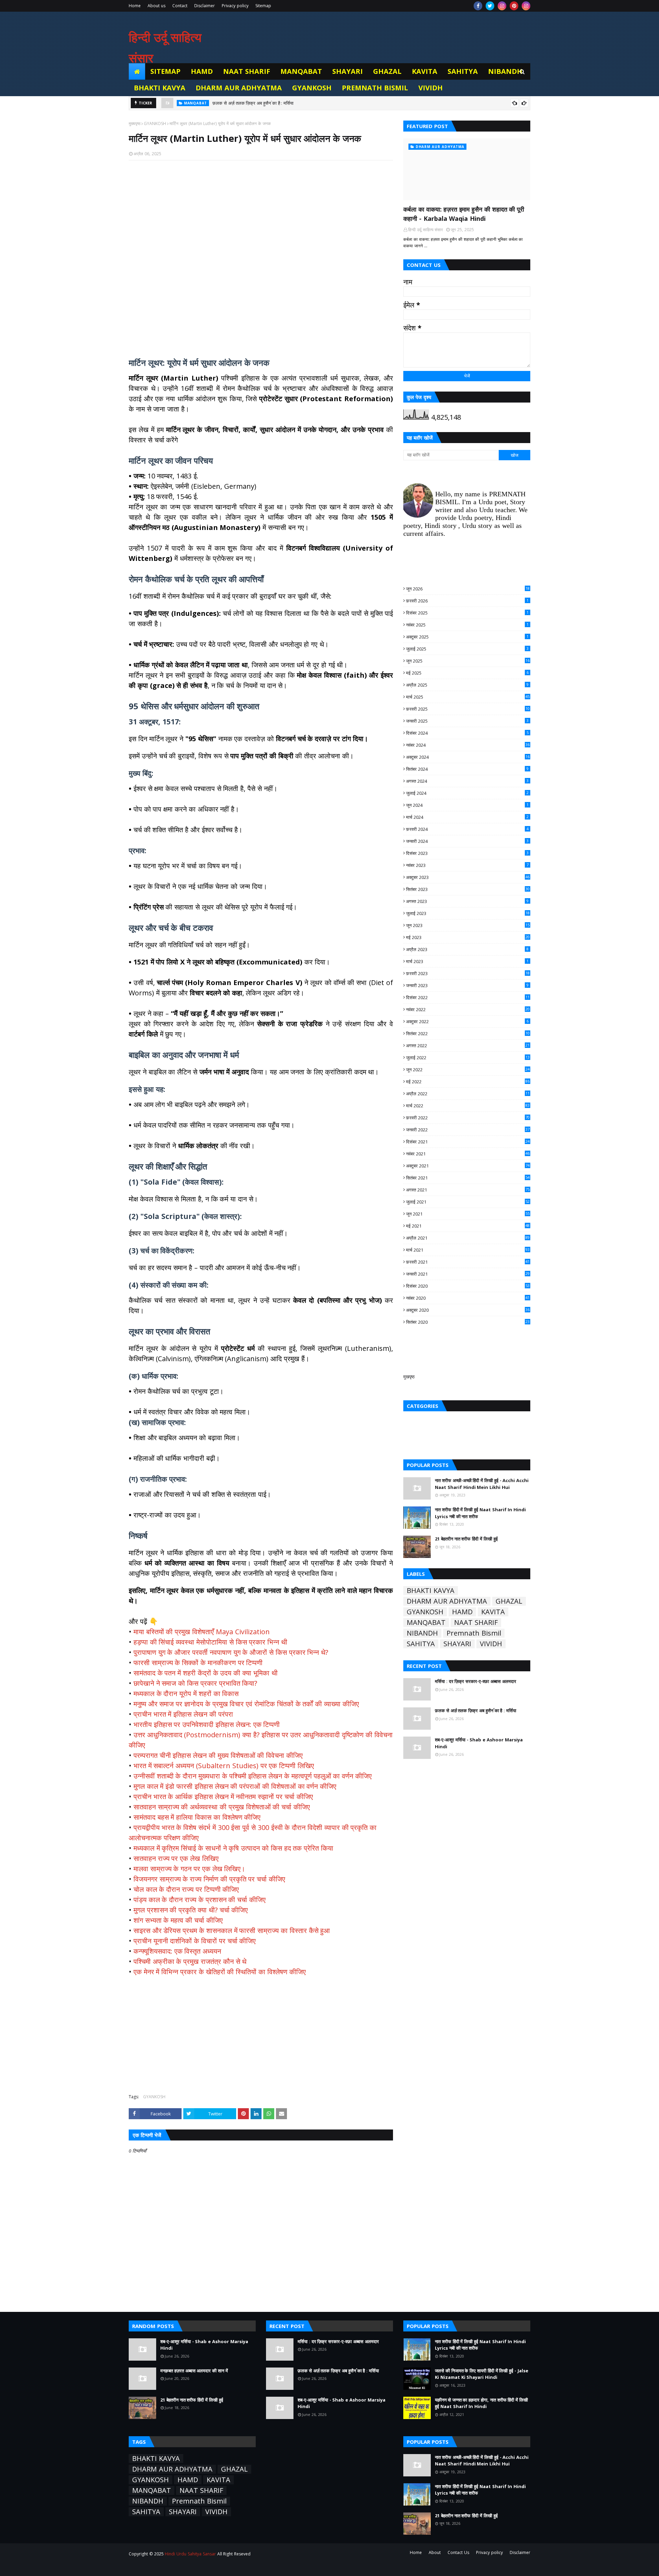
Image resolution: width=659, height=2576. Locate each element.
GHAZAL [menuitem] (387, 71)
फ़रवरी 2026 (467, 601)
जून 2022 (468, 1070)
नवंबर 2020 (468, 1298)
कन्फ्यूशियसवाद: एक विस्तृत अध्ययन (177, 1951)
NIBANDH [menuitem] (505, 71)
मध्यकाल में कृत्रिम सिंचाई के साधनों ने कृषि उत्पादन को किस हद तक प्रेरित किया (233, 1848)
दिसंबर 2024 (467, 733)
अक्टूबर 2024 (468, 757)
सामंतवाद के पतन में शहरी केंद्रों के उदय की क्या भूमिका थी (206, 1673)
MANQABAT (426, 1623)
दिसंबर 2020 (468, 1286)
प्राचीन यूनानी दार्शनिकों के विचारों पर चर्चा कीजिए (195, 1941)
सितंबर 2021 (468, 1178)
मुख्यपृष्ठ (135, 123)
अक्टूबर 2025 (467, 637)
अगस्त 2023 (467, 901)
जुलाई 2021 (468, 1202)
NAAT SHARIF (476, 1623)
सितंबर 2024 (467, 769)
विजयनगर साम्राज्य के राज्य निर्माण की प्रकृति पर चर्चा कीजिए (209, 1879)
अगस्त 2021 (468, 1190)
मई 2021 (468, 1226)
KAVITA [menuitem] (425, 71)
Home (135, 6)
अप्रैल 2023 (467, 949)
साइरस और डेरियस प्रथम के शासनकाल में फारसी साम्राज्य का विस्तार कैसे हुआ (232, 1930)
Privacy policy (235, 6)
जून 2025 (468, 661)
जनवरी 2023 (467, 985)
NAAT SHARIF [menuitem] (247, 71)
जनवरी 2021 (468, 1274)
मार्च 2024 (467, 817)
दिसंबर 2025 (467, 613)
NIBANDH (422, 1633)
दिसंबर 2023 (467, 853)
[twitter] (490, 6)
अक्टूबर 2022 (467, 1021)
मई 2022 (468, 1082)
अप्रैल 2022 (468, 1094)
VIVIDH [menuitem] (431, 88)
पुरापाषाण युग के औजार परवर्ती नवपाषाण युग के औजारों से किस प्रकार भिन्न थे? (231, 1652)
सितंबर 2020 (468, 1322)
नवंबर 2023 (467, 865)
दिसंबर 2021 (468, 1142)
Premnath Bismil (474, 1633)
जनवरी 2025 (467, 721)
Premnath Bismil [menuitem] (375, 88)
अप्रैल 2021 (468, 1238)
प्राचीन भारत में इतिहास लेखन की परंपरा (183, 1714)
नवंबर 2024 (468, 745)
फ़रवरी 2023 (468, 973)
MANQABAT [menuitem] (301, 71)
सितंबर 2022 (468, 1033)
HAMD (462, 1612)
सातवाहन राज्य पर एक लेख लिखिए (176, 1858)
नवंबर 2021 (468, 1154)
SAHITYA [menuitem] (463, 71)
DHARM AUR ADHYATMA (447, 1601)
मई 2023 (468, 937)
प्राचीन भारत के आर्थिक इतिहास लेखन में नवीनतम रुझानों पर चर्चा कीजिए (223, 1797)
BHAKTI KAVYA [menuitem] (160, 88)
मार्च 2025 (468, 697)
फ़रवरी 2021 (468, 1262)
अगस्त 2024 (467, 781)
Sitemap (263, 6)
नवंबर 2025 (467, 625)
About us (157, 6)
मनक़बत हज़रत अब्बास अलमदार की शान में (194, 2371)
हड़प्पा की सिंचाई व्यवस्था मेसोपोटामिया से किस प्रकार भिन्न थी (210, 1642)
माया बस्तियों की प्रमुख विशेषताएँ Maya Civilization (202, 1632)
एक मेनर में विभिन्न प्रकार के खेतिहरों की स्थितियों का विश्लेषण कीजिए (220, 1972)
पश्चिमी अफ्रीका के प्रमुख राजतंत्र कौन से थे (190, 1961)
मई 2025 (467, 673)
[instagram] (502, 6)
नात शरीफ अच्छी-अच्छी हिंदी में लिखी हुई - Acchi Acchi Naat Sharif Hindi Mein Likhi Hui (482, 1484)
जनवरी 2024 (467, 841)
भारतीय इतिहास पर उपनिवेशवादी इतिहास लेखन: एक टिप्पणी (207, 1724)
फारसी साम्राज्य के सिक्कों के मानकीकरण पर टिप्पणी (198, 1663)
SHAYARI (457, 1644)
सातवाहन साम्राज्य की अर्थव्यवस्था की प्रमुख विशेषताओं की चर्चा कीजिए (222, 1807)
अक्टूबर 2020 (468, 1310)
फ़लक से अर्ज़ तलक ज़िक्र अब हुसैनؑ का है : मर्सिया (476, 1710)
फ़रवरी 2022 (468, 1118)
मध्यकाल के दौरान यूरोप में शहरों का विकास (186, 1693)
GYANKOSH (155, 123)
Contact (180, 6)
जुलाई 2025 (467, 649)
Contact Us (458, 2552)
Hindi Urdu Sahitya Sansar (190, 2554)
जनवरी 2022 (468, 1130)
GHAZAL (509, 1601)
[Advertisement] (261, 255)
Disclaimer (205, 6)
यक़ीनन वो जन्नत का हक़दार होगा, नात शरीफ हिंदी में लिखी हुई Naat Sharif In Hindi (481, 2403)
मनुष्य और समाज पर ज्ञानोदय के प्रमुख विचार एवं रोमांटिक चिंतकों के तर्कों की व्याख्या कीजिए (246, 1704)
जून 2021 (468, 1214)
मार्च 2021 (468, 1250)
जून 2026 (468, 589)
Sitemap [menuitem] (165, 71)
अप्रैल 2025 (467, 685)
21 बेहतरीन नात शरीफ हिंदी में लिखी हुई (466, 1539)
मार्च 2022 (468, 1106)
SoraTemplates (167, 2567)
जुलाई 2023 (468, 913)
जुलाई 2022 (468, 1058)
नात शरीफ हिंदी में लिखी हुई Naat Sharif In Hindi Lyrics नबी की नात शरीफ (480, 1513)
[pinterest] (514, 6)
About (435, 2552)
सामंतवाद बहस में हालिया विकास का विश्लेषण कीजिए (197, 1817)
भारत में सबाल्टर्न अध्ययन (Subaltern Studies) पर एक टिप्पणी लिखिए (224, 1766)
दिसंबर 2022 (468, 997)
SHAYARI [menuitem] (348, 71)
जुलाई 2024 (467, 793)
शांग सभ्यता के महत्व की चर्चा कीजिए (178, 1920)
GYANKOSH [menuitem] (312, 88)
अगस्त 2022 (468, 1046)
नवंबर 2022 (468, 1009)
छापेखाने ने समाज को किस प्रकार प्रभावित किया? (195, 1683)
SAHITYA (421, 1644)
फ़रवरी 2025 (468, 709)
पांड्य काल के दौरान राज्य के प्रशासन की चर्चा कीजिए (200, 1900)
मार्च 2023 (467, 961)
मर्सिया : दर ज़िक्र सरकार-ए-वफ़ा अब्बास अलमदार (476, 1681)
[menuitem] (137, 71)
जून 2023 (468, 925)
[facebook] (478, 6)
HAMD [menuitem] (202, 71)
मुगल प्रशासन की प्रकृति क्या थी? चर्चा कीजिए (191, 1910)
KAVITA (493, 1612)
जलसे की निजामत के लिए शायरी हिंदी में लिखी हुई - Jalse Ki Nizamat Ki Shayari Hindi (482, 2374)
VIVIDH (491, 1644)
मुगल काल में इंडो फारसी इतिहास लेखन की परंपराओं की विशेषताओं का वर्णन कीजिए (235, 1786)
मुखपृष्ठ (409, 1377)
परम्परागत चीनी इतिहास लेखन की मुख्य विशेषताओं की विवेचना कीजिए (218, 1755)
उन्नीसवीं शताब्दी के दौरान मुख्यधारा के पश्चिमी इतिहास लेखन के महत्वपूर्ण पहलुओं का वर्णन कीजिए (253, 1776)
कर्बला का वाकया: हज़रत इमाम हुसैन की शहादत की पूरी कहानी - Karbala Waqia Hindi (464, 214)
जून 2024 (467, 805)
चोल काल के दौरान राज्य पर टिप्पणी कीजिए (186, 1889)
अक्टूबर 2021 (468, 1166)
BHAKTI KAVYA (431, 1591)
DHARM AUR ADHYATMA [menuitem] (239, 88)
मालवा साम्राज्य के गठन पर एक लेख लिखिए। (189, 1869)
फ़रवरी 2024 (467, 829)
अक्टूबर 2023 (468, 877)
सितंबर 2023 (468, 889)
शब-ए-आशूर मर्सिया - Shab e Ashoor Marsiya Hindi (260, 103)
